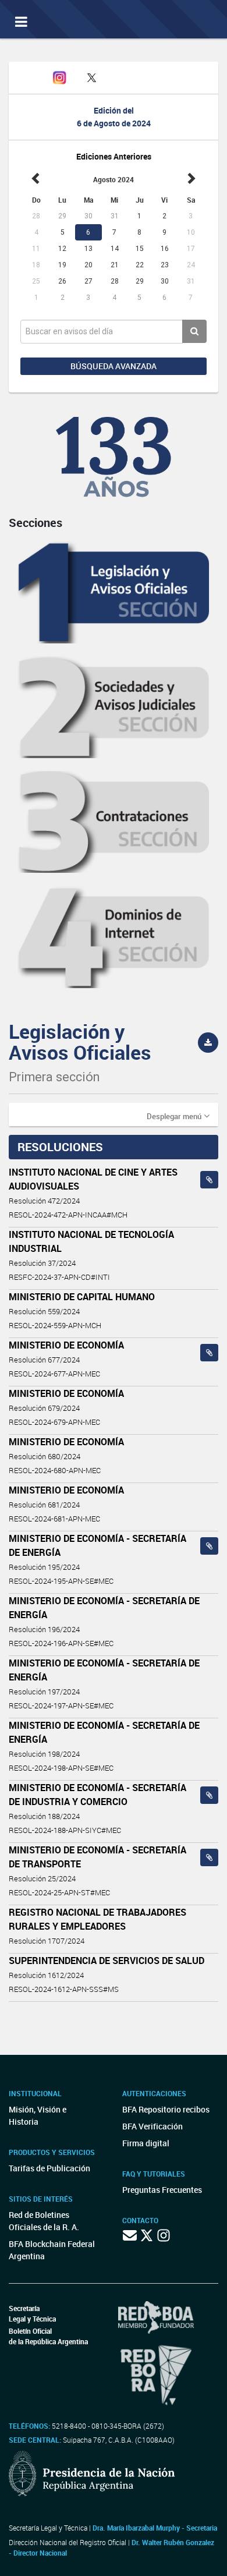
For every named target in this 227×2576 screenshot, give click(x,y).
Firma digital (146, 2143)
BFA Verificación (152, 2126)
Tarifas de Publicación (49, 2168)
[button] (178, 1116)
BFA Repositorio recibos (166, 2109)
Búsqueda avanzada (114, 366)
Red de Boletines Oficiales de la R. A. (44, 2221)
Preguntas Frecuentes (162, 2190)
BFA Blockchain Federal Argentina (52, 2250)
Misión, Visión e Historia (38, 2115)
